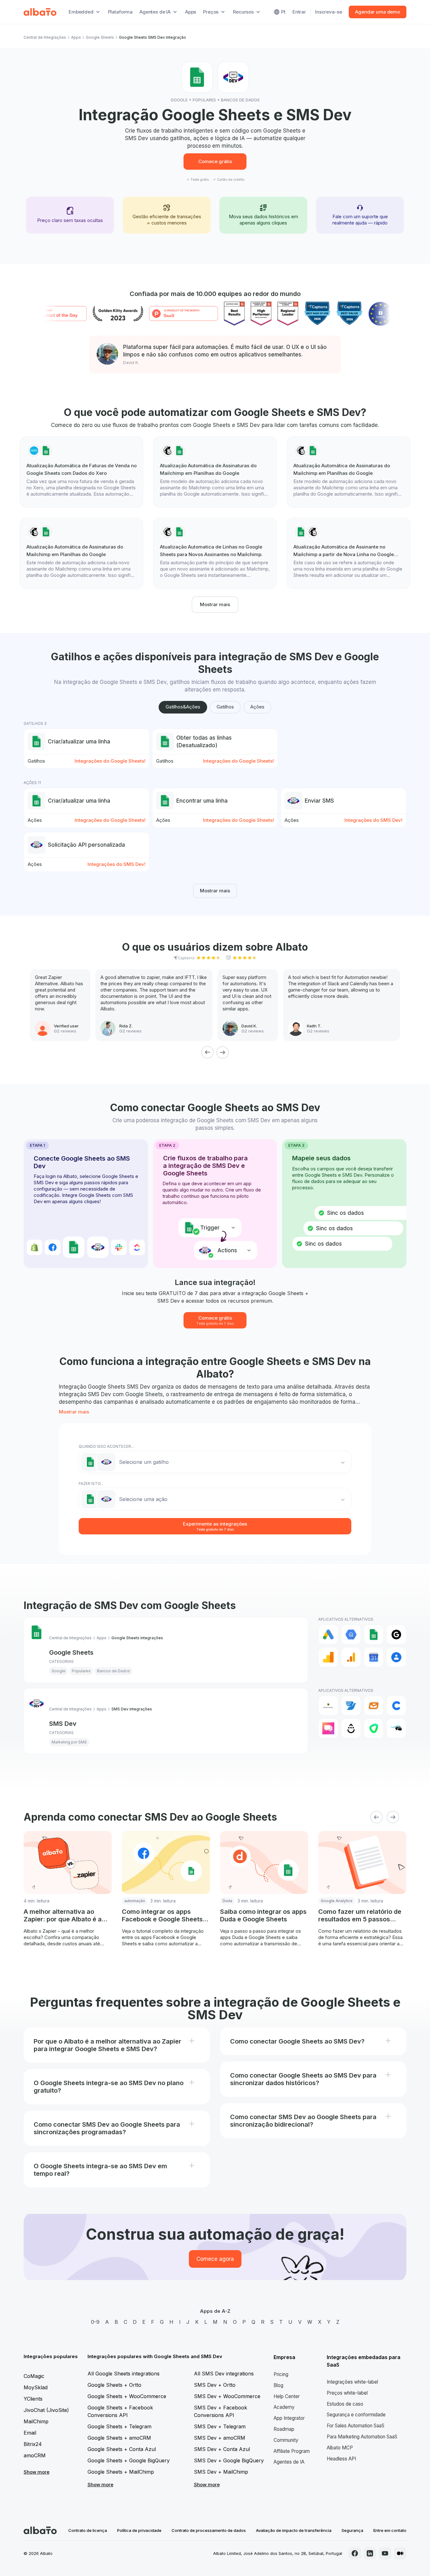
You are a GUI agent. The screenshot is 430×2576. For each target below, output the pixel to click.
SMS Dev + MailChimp (221, 2472)
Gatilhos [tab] (225, 707)
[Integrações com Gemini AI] (396, 1635)
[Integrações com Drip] (351, 1728)
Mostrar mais (215, 604)
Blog (278, 2385)
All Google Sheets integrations (124, 2374)
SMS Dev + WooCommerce (227, 2396)
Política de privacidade (139, 2530)
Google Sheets (100, 37)
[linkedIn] (370, 2553)
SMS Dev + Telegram (220, 2426)
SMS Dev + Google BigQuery (229, 2460)
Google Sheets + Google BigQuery (129, 2460)
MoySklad (36, 2387)
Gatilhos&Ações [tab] (183, 707)
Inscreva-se (328, 12)
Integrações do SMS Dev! (373, 820)
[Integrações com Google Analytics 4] (351, 1657)
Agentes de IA (289, 2462)
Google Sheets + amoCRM (119, 2438)
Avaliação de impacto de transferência (294, 2530)
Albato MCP (340, 2448)
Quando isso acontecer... (106, 1446)
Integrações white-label (352, 2382)
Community (286, 2440)
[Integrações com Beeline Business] (328, 1706)
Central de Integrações (45, 37)
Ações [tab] (257, 707)
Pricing (281, 2374)
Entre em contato (390, 2530)
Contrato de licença (88, 2530)
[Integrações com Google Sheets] (374, 1635)
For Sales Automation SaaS (356, 2426)
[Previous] (207, 1052)
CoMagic (34, 2376)
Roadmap (284, 2429)
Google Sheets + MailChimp (121, 2472)
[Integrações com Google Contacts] (396, 1657)
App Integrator (289, 2418)
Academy (284, 2407)
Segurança (352, 2530)
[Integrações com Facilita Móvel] (396, 1728)
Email (30, 2433)
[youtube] (385, 2553)
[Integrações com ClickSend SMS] (328, 1728)
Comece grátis (215, 161)
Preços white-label (347, 2393)
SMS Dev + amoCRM (220, 2438)
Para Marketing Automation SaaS (362, 2437)
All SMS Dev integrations (224, 2374)
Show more (37, 2472)
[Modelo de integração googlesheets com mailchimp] (348, 553)
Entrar (299, 12)
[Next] (223, 1052)
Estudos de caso (345, 2404)
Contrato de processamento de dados (209, 2530)
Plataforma (120, 12)
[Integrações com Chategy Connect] (396, 1706)
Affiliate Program (292, 2451)
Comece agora (215, 2259)
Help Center (287, 2396)
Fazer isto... (91, 1484)
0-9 (95, 2322)
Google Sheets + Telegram (119, 2426)
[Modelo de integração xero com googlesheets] (82, 472)
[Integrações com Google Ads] (328, 1635)
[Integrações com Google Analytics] (328, 1657)
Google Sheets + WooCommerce (127, 2396)
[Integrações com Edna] (374, 1728)
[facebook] (355, 2553)
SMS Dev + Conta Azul (222, 2449)
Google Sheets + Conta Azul (122, 2449)
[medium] (400, 2553)
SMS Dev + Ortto (215, 2385)
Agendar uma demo (378, 12)
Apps (191, 12)
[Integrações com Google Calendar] (374, 1657)
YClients (33, 2399)
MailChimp (36, 2421)
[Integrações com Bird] (351, 1706)
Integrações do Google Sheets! (110, 761)
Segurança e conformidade (356, 2415)
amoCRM (35, 2455)
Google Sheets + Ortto (114, 2385)
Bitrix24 (33, 2444)
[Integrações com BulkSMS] (374, 1706)
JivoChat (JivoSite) (46, 2410)
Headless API (341, 2459)
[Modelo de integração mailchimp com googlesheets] (215, 472)
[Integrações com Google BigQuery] (351, 1635)
